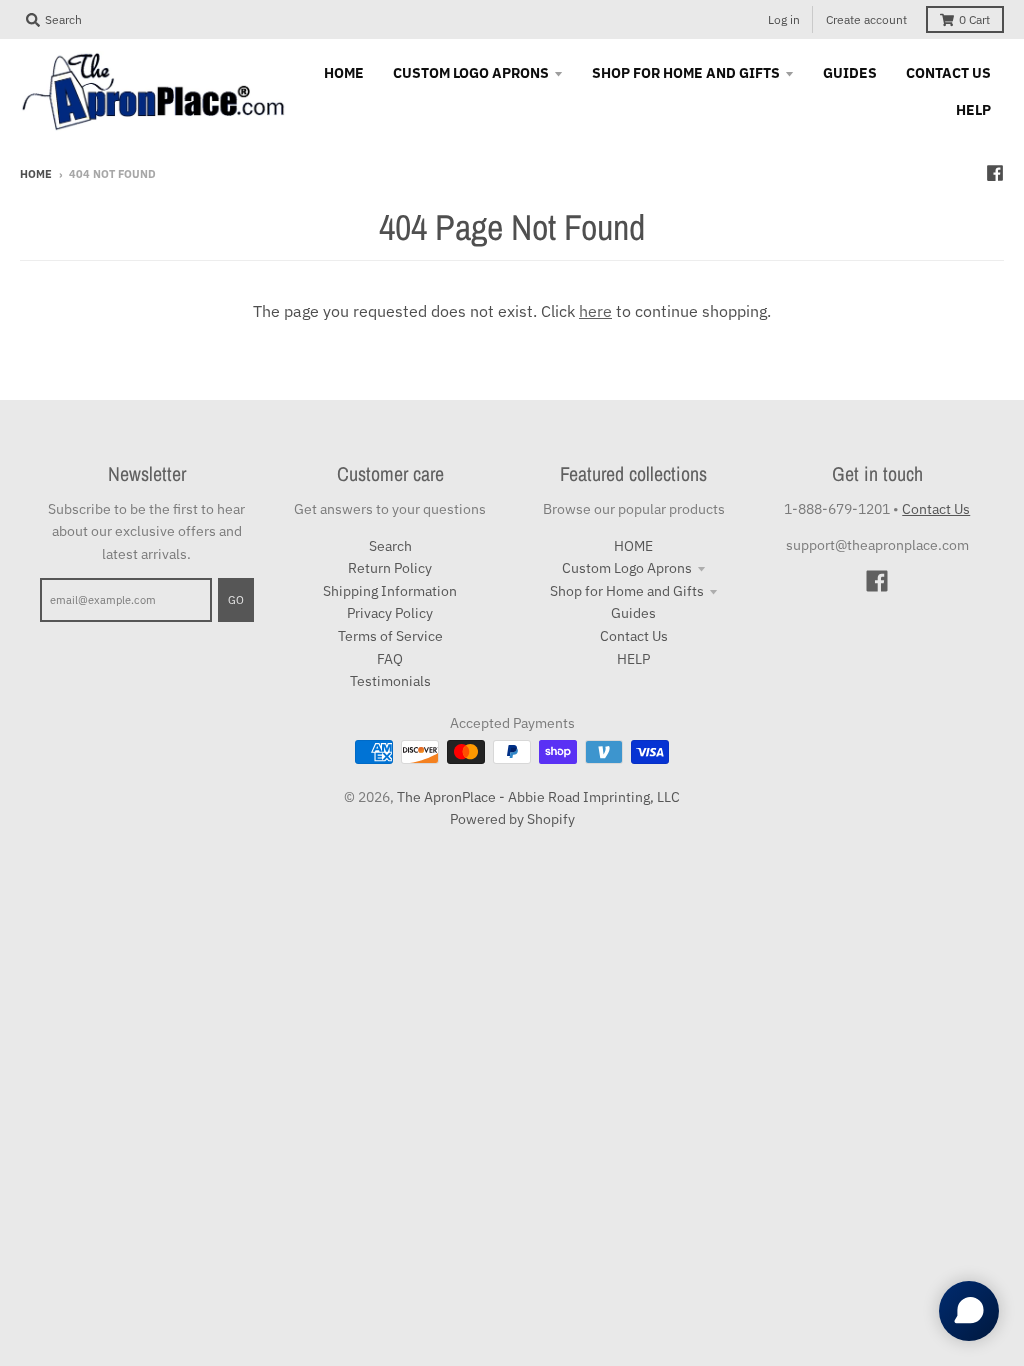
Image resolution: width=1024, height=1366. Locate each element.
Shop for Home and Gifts (627, 591)
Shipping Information (390, 591)
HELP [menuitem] (973, 110)
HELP (633, 659)
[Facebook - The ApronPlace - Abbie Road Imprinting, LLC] (995, 173)
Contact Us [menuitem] (948, 73)
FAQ (390, 659)
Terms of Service (390, 636)
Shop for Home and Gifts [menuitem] (686, 73)
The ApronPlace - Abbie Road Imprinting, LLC (538, 797)
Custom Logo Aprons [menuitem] (471, 73)
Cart (974, 19)
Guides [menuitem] (850, 73)
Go (236, 600)
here (595, 311)
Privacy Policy (390, 613)
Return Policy (390, 568)
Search (390, 546)
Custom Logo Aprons (627, 568)
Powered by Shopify (512, 819)
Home (36, 174)
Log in (784, 19)
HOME (633, 546)
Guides (633, 613)
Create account (866, 19)
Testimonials (390, 681)
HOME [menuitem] (344, 73)
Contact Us (634, 636)
